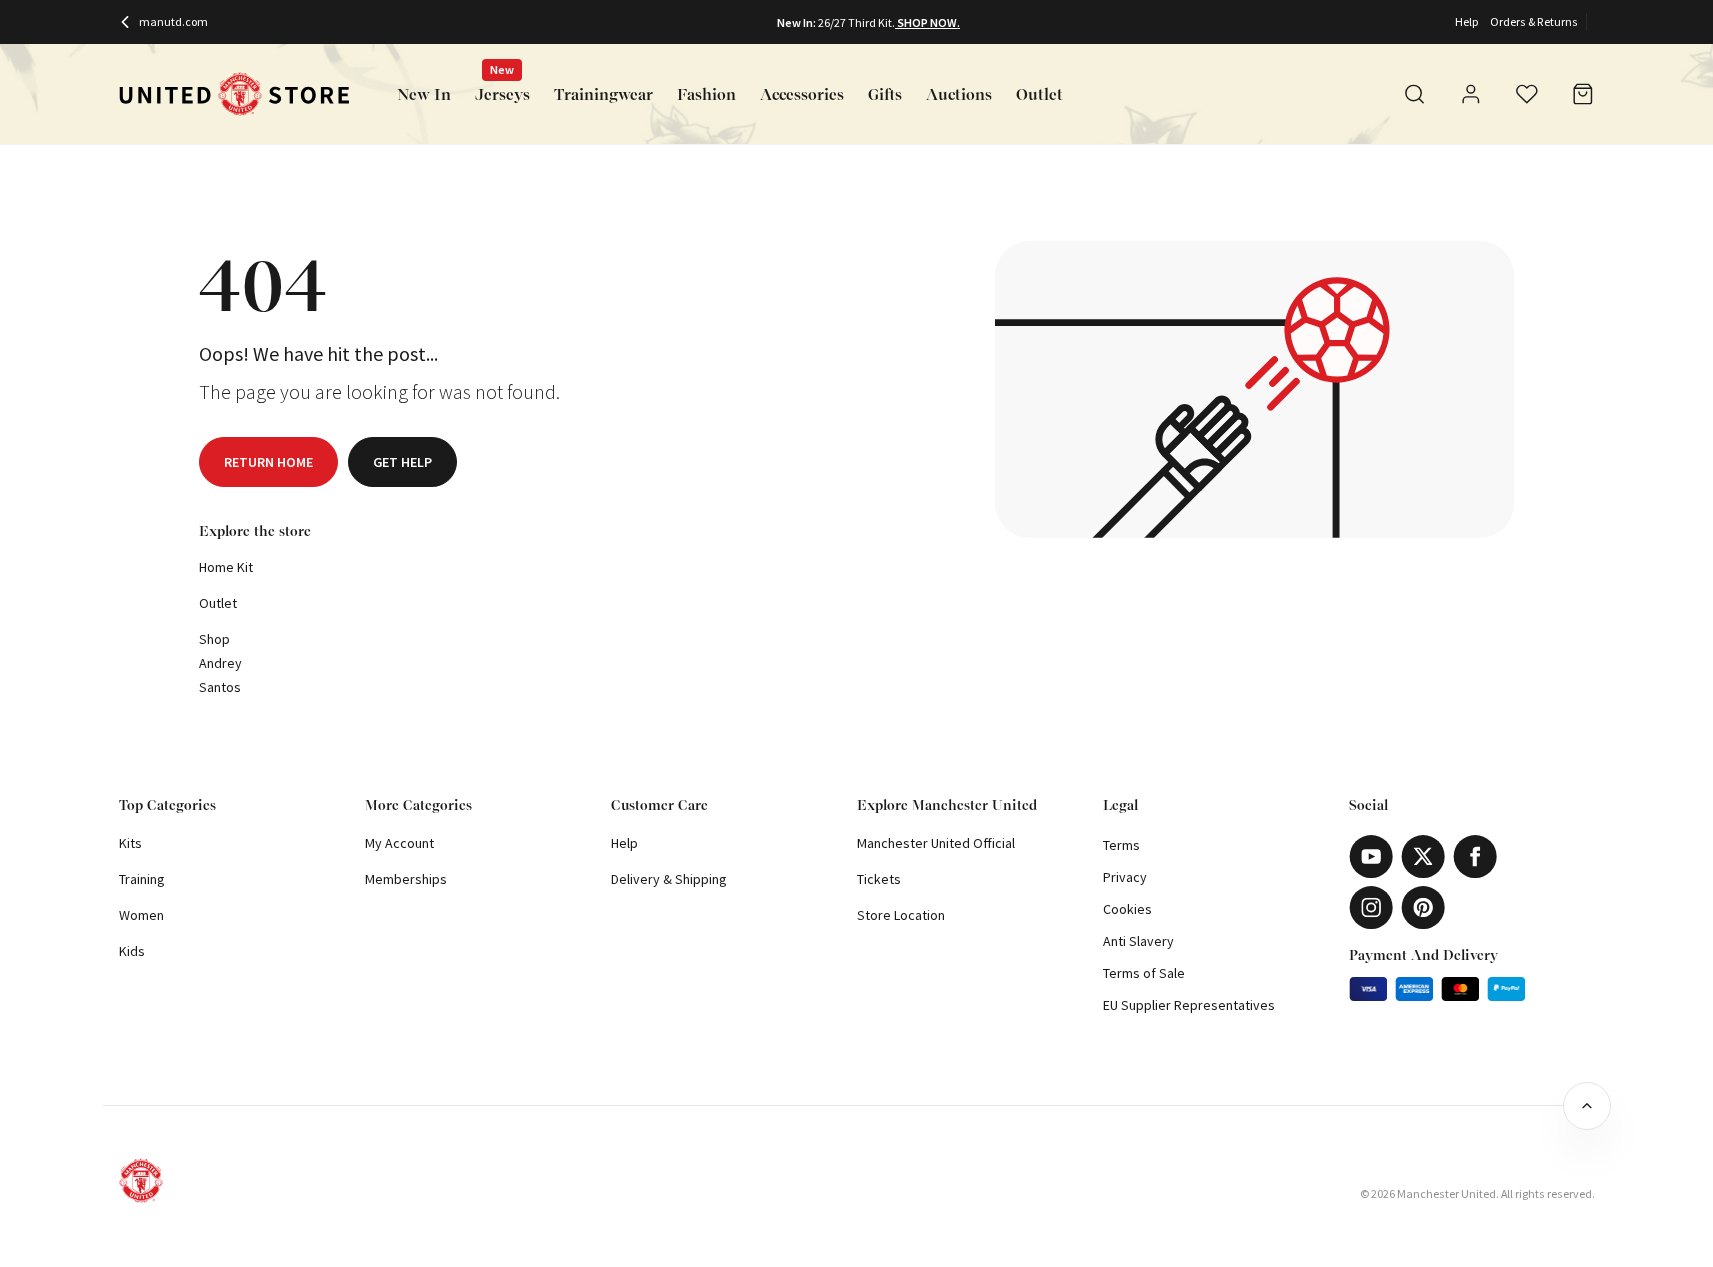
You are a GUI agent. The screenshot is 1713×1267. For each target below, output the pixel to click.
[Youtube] (1371, 856)
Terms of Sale (1144, 973)
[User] (1471, 97)
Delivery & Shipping (669, 879)
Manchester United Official (936, 843)
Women (141, 915)
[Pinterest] (1423, 907)
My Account (399, 843)
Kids (132, 951)
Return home (268, 462)
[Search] (1415, 94)
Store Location (901, 915)
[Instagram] (1371, 907)
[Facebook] (1475, 856)
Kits (130, 843)
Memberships (406, 879)
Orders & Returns (1534, 21)
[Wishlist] (1527, 94)
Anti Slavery (1138, 941)
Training (142, 879)
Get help (402, 462)
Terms (1121, 845)
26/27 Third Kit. (856, 22)
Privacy (1125, 877)
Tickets (879, 879)
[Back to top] (1587, 1106)
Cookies (1127, 909)
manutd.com (173, 21)
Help (1466, 21)
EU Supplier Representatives (1189, 1005)
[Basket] (1583, 94)
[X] (1423, 856)
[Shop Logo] (234, 94)
